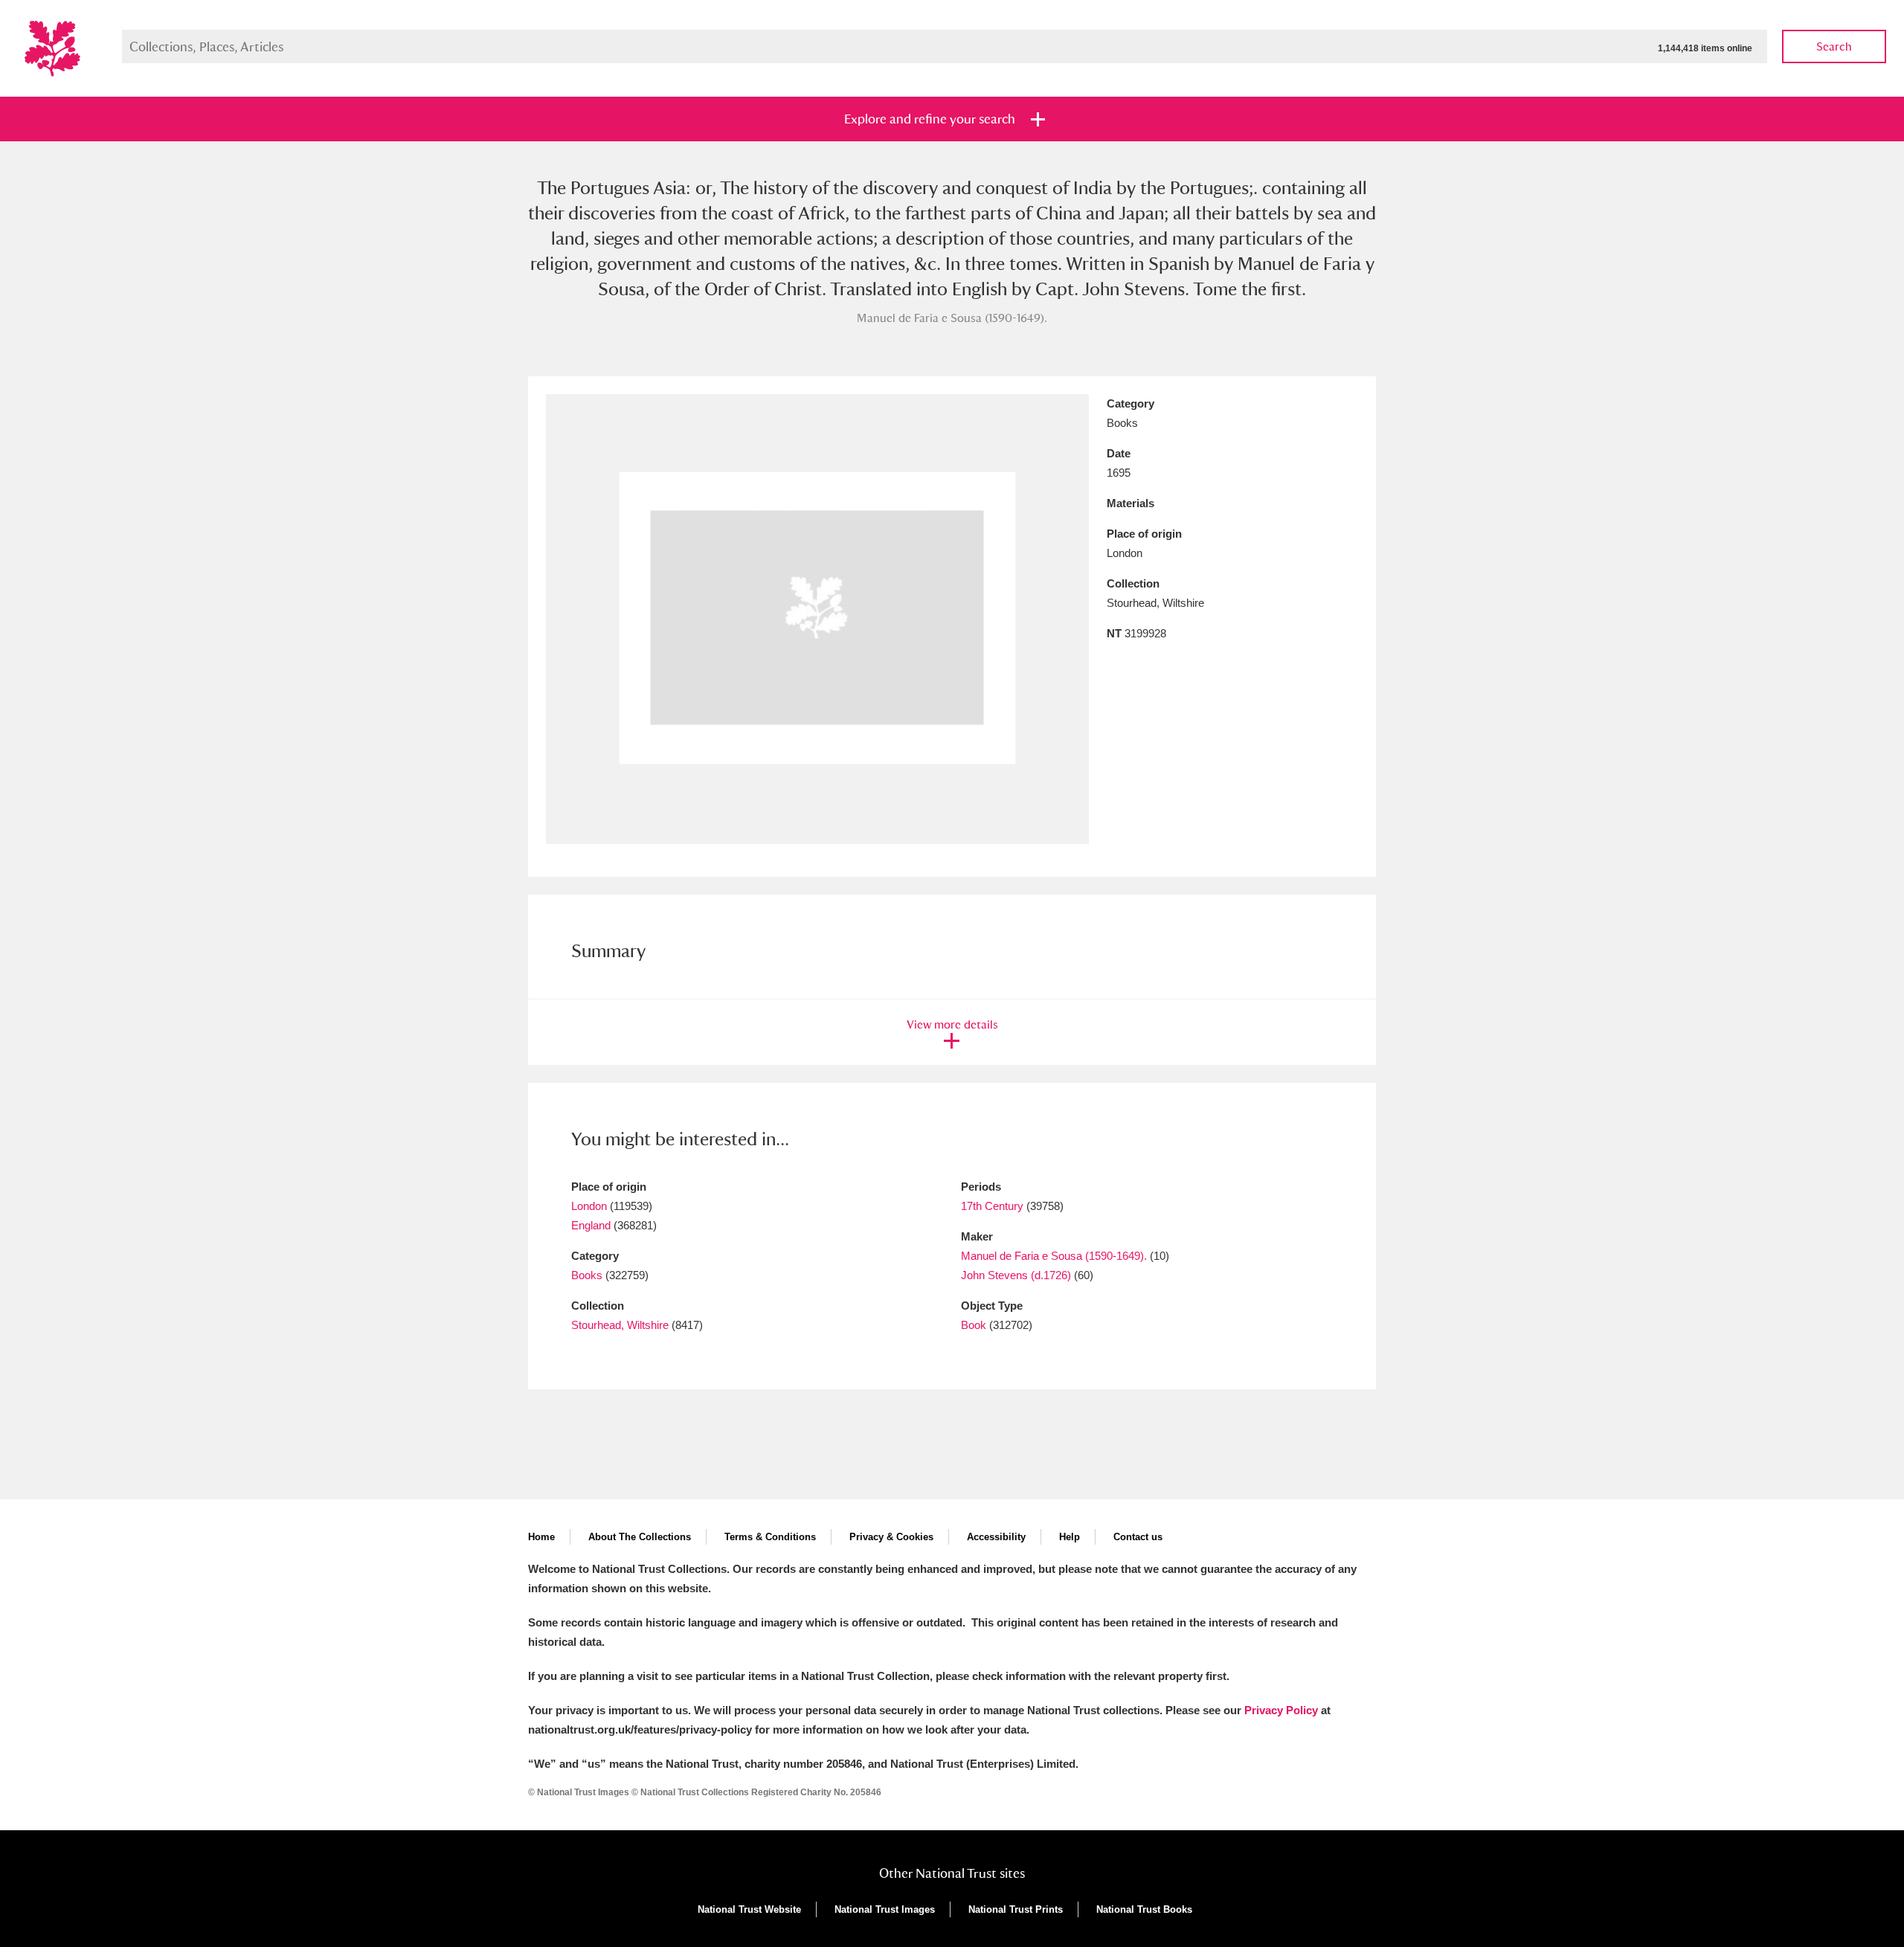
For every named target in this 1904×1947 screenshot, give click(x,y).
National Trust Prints (1016, 1909)
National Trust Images (885, 1909)
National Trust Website (749, 1909)
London (589, 1206)
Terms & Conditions (770, 1537)
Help (1070, 1537)
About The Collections (640, 1537)
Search (1834, 46)
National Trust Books (1144, 1909)
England (591, 1225)
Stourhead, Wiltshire (620, 1325)
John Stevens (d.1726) (1016, 1275)
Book (974, 1325)
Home (541, 1537)
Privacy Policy (1281, 1710)
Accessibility (996, 1537)
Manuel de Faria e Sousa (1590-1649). (1054, 1256)
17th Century (992, 1206)
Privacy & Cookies (891, 1537)
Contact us (1138, 1537)
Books (587, 1275)
